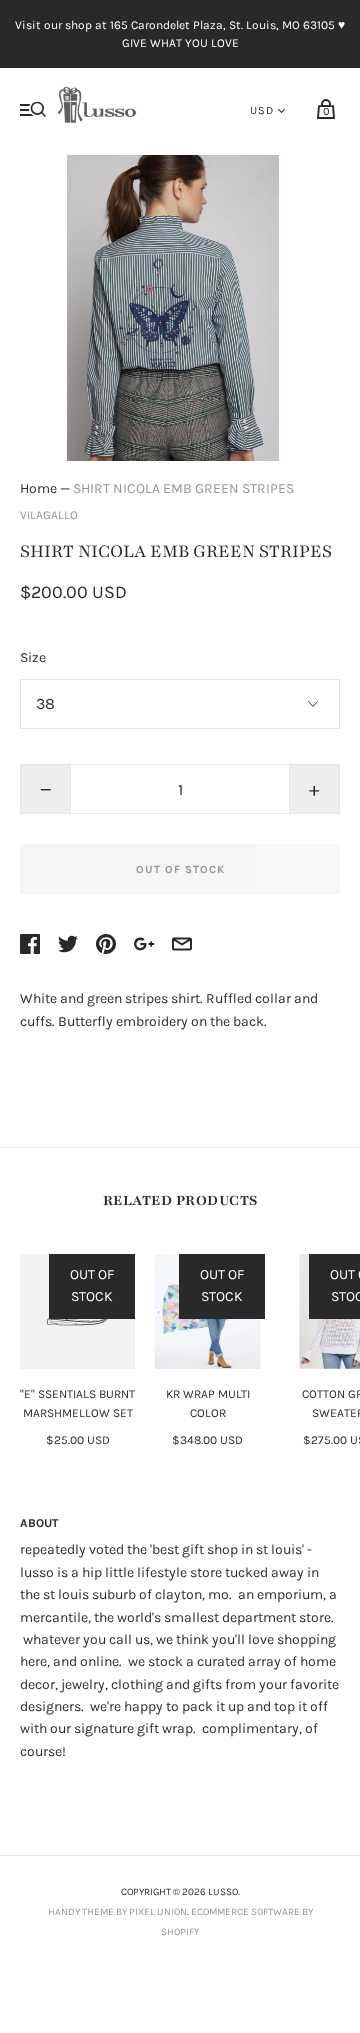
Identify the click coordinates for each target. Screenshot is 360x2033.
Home (38, 488)
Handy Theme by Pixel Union (117, 1912)
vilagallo (49, 515)
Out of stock (180, 869)
